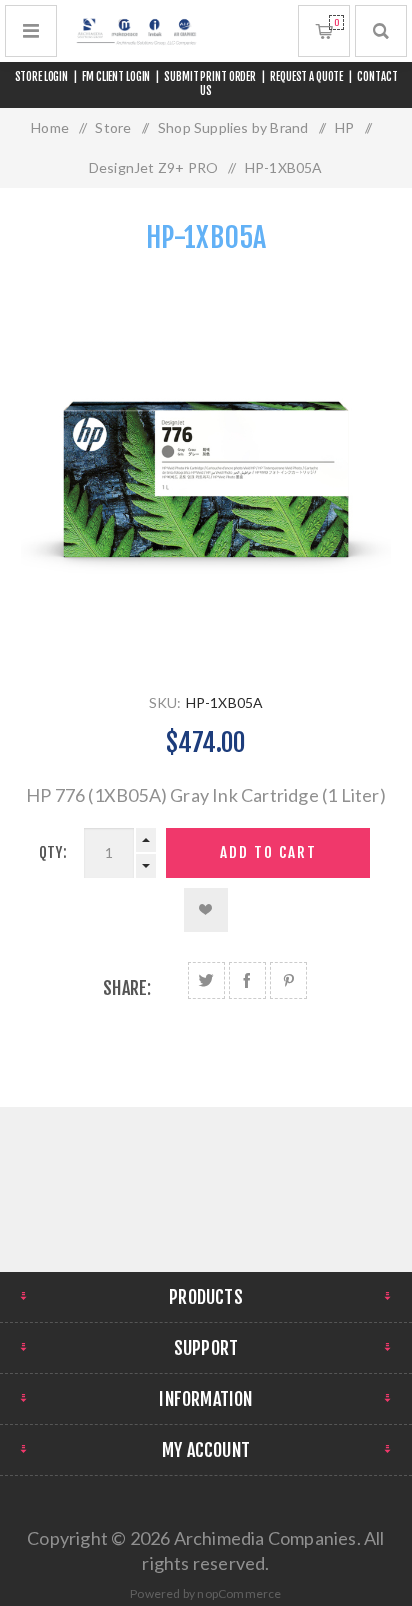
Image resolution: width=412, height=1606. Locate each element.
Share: (127, 988)
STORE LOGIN (42, 77)
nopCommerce (239, 1593)
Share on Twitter (206, 980)
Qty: (53, 852)
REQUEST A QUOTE (306, 77)
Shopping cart (336, 22)
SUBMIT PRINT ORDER (210, 77)
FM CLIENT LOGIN (116, 77)
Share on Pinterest (288, 980)
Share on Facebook (247, 980)
